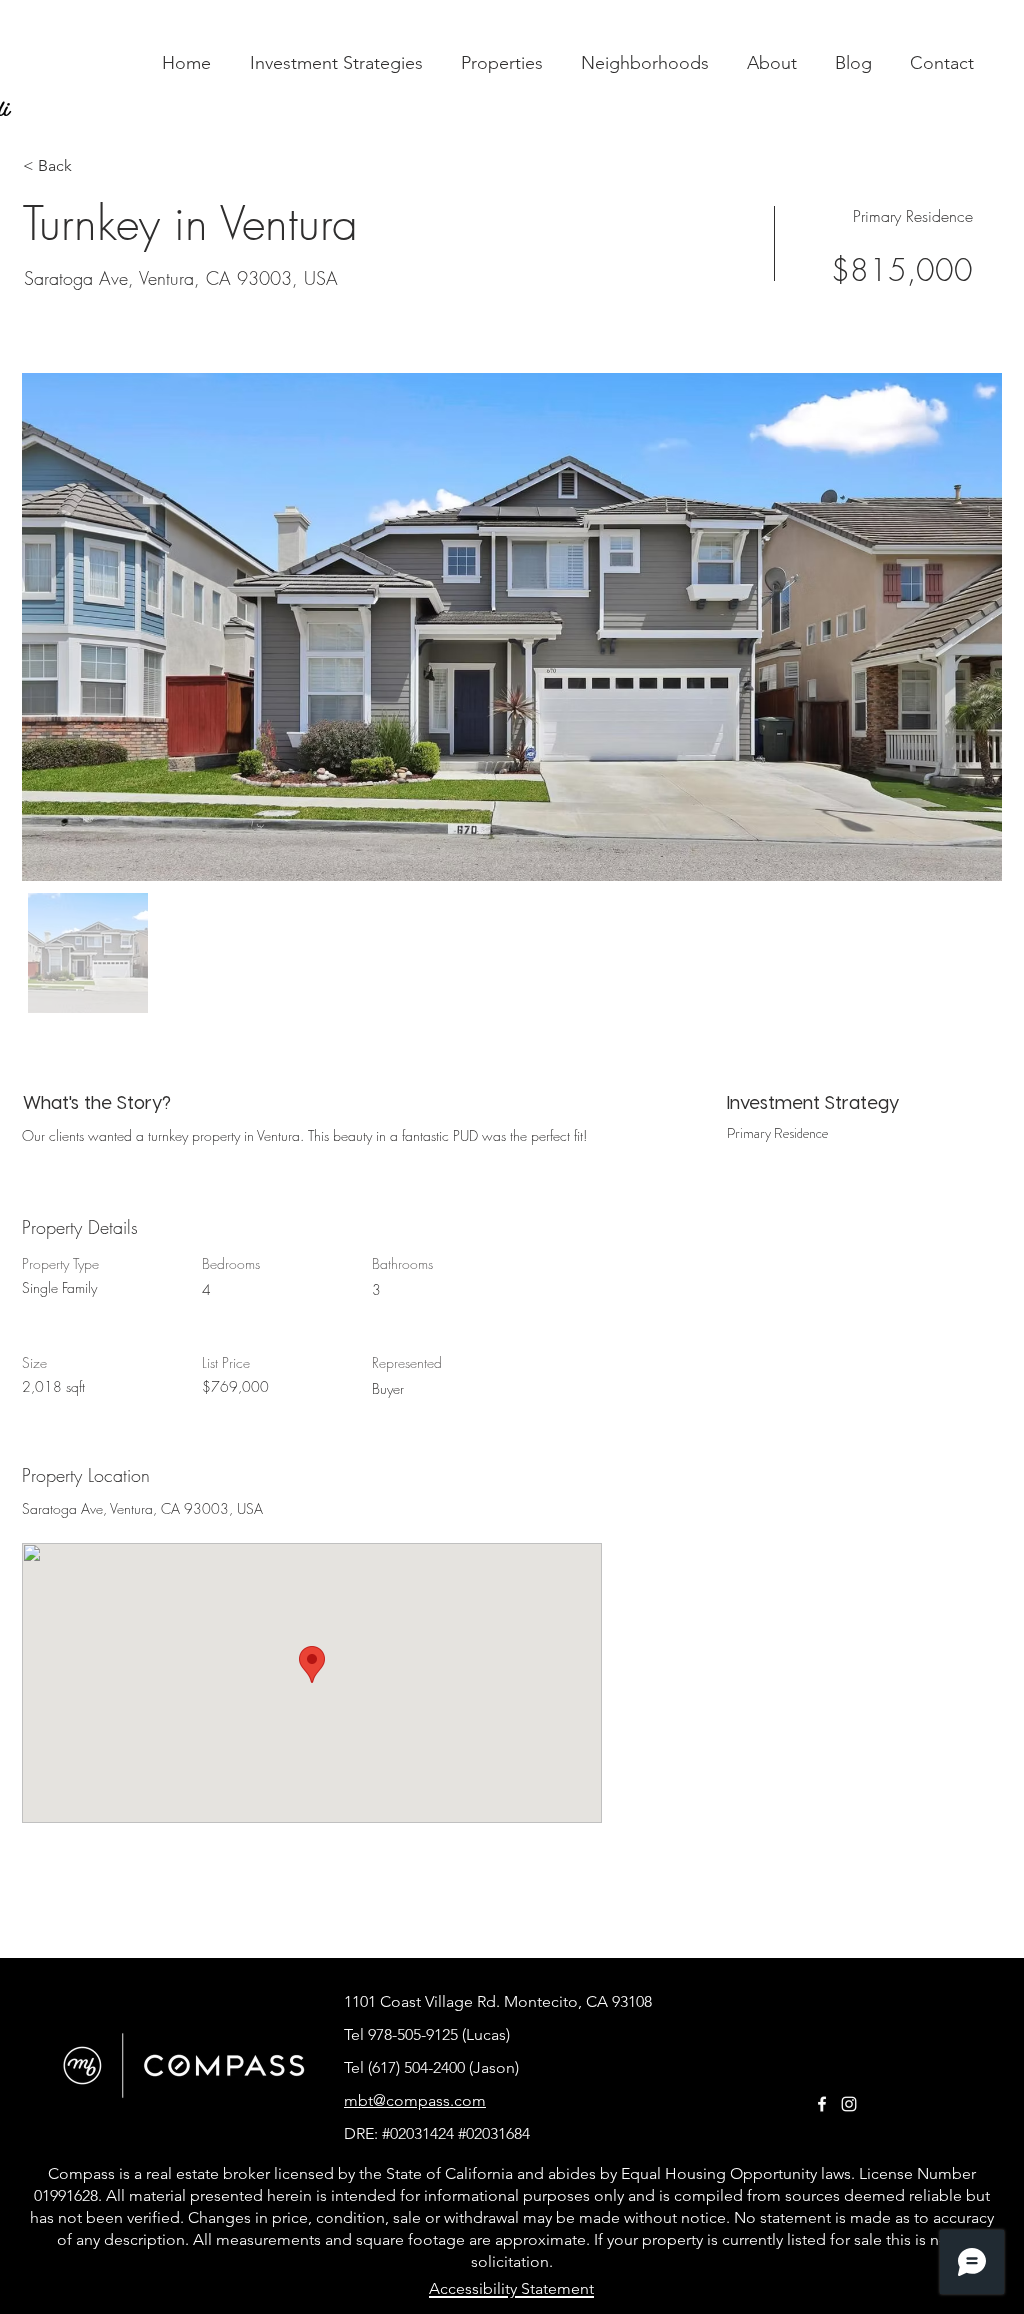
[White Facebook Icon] (822, 2104)
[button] (502, 63)
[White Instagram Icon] (849, 2104)
